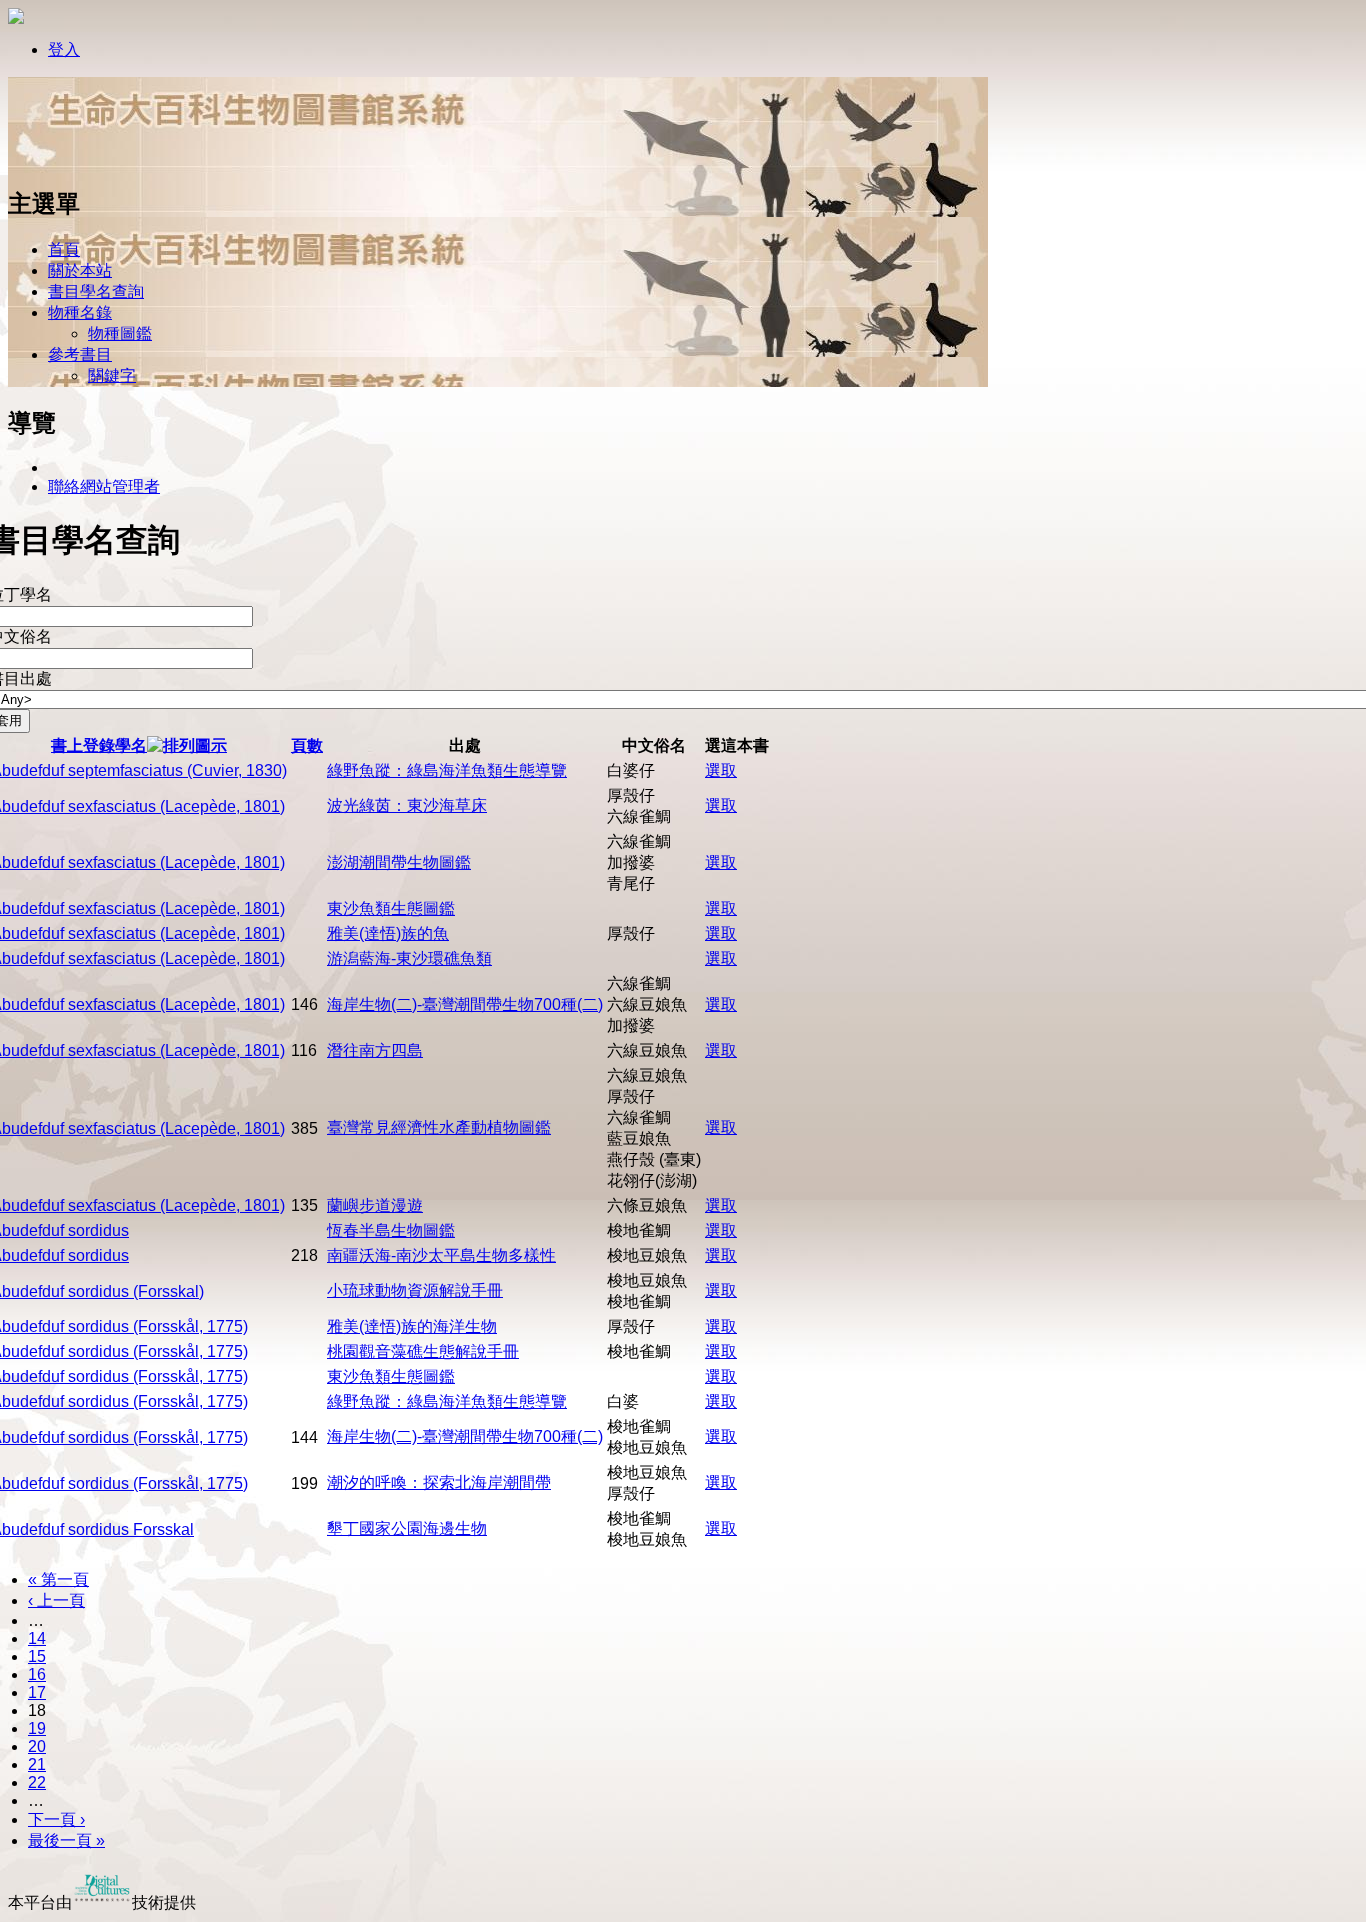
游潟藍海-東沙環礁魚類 (409, 958)
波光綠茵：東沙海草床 (407, 805)
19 (37, 1728)
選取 (721, 770)
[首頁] (73, 162)
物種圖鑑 (120, 333)
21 (37, 1764)
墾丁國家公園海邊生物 (407, 1528)
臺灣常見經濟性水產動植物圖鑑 (439, 1127)
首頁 (64, 249)
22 (37, 1782)
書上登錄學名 (99, 745)
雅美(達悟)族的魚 (388, 933)
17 (37, 1692)
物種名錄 (80, 312)
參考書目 (80, 354)
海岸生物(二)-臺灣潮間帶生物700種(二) (465, 1004)
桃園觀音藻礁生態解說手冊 (423, 1351)
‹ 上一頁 (56, 1600)
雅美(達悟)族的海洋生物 (412, 1326)
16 (37, 1674)
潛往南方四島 (375, 1050)
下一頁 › (56, 1819)
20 (37, 1746)
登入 (64, 49)
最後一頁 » (66, 1840)
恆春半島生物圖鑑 (391, 1230)
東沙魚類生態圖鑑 (391, 908)
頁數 (307, 745)
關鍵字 (112, 375)
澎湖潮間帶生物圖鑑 (399, 862)
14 (37, 1638)
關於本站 (80, 270)
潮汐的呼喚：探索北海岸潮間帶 (439, 1482)
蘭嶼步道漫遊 (375, 1205)
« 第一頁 (58, 1579)
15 (37, 1656)
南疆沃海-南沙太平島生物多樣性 (441, 1255)
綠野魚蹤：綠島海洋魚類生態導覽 (447, 770)
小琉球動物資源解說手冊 (415, 1290)
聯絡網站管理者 (104, 486)
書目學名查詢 (96, 291)
